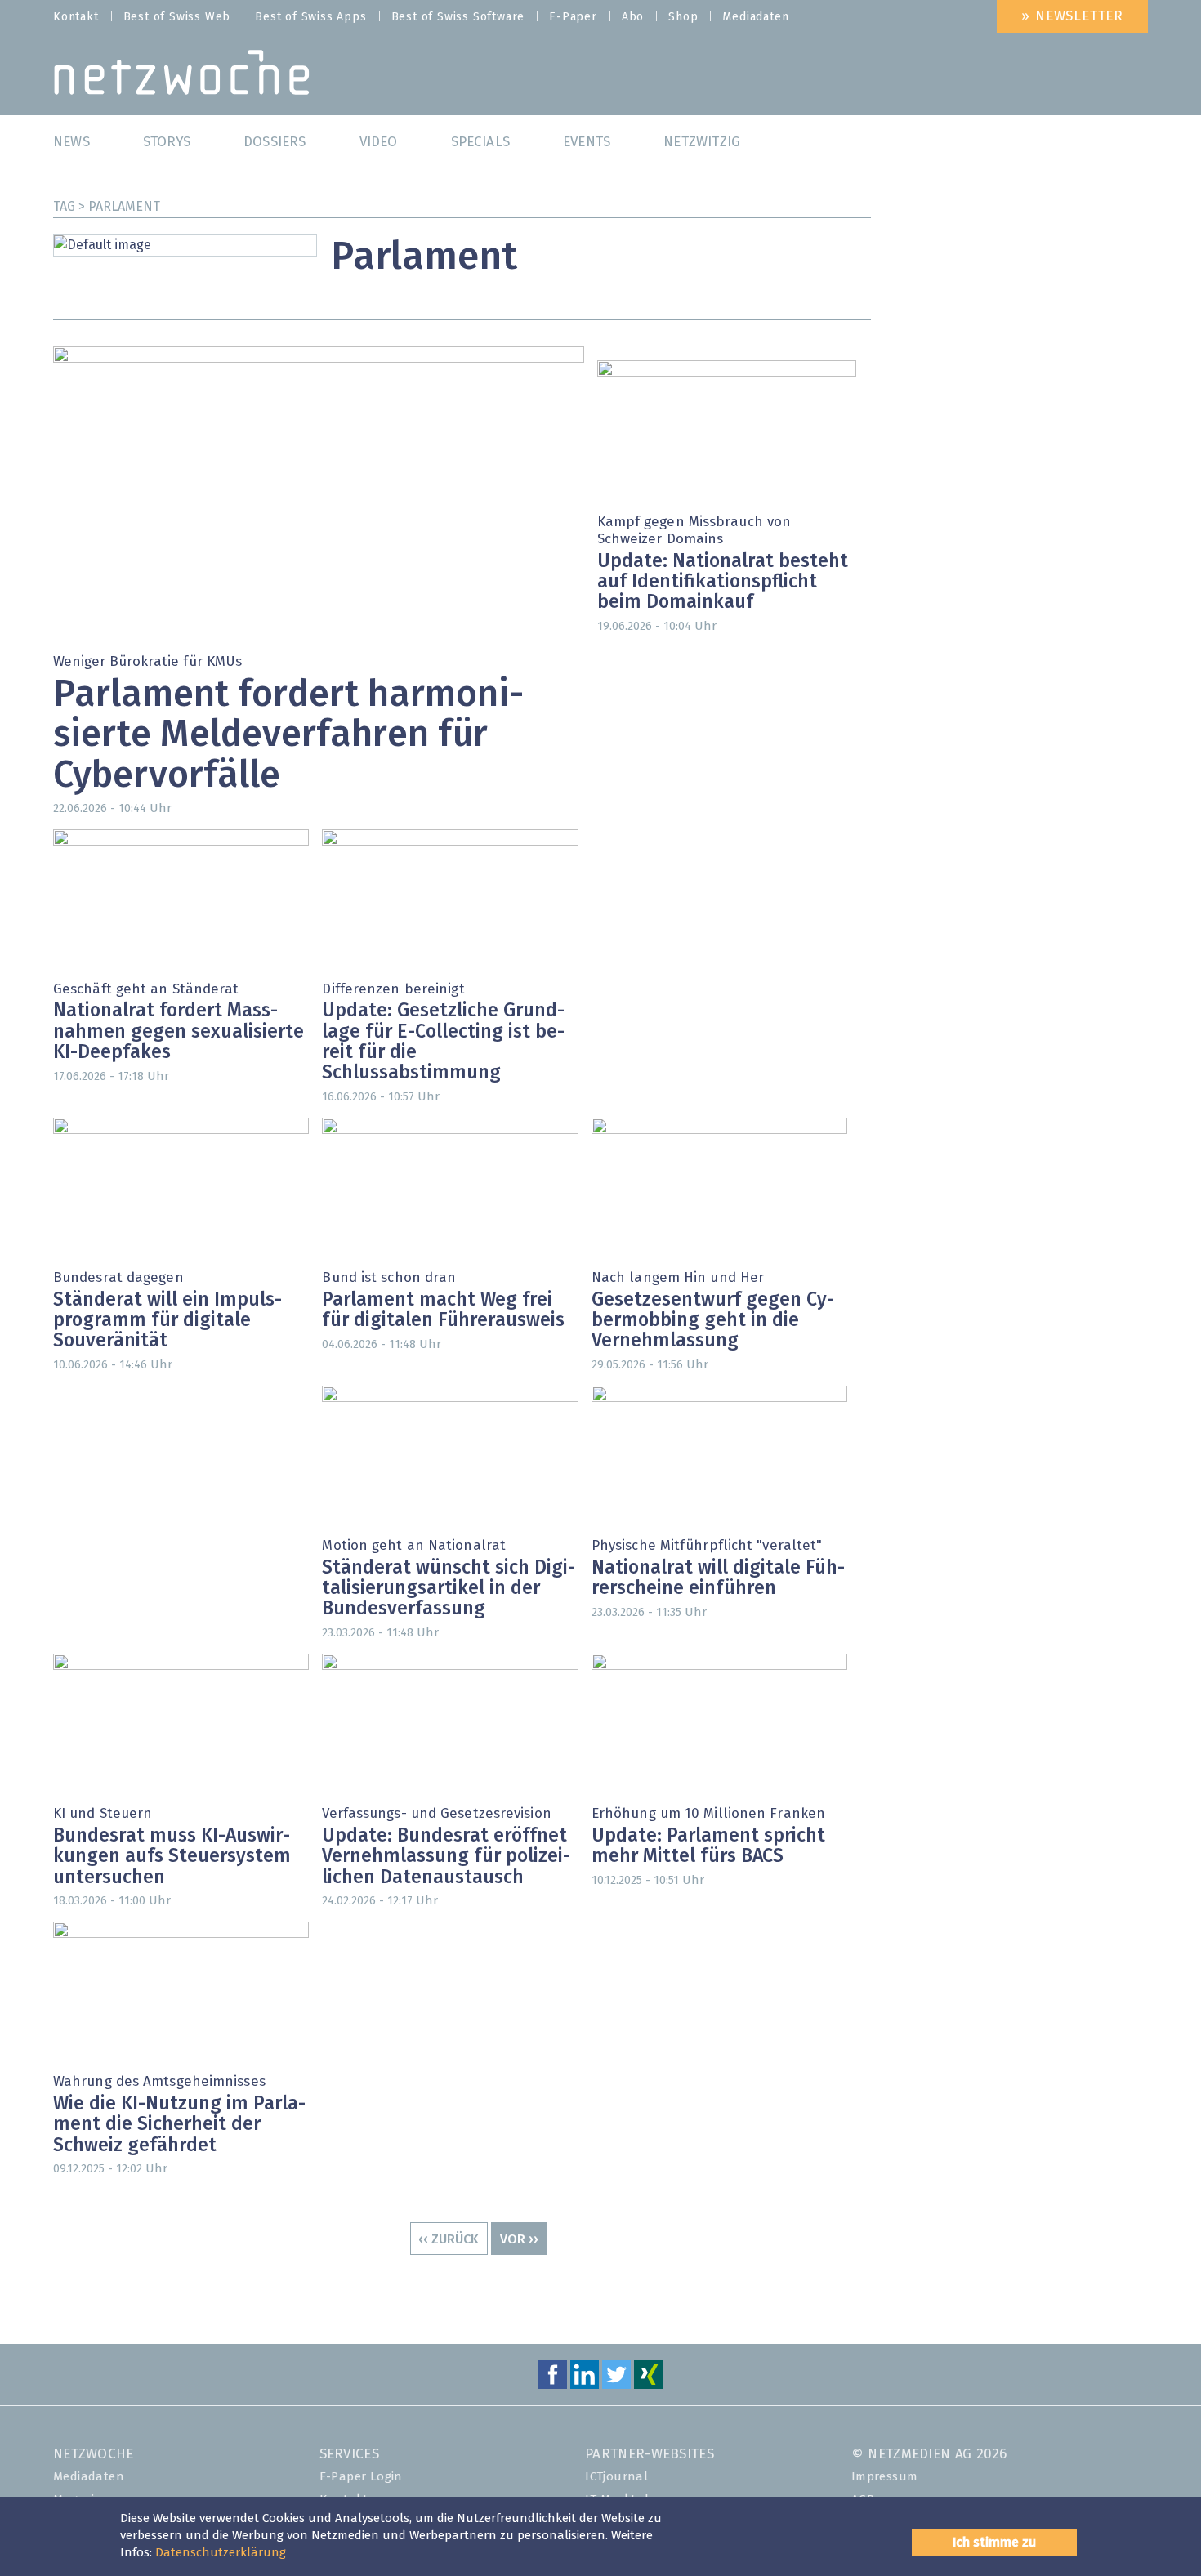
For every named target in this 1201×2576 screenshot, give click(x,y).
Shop (683, 17)
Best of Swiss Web (177, 17)
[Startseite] (182, 76)
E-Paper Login (361, 2477)
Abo (633, 17)
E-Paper (573, 17)
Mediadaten (755, 17)
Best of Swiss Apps (310, 17)
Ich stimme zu (994, 2543)
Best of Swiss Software (458, 17)
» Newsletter (1072, 17)
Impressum (885, 2477)
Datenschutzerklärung (221, 2553)
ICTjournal (616, 2477)
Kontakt (76, 17)
